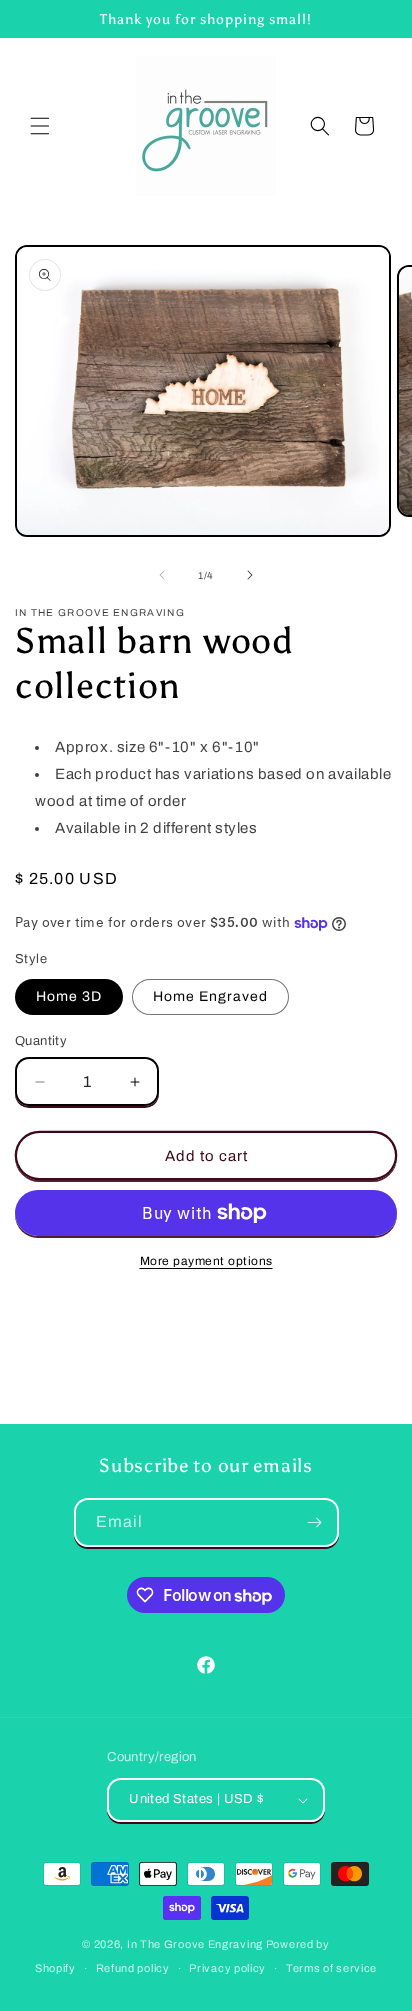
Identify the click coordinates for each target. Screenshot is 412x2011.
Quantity (41, 1041)
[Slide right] (250, 575)
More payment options (206, 1261)
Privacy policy (227, 1968)
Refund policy (133, 1968)
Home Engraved (210, 996)
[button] (40, 126)
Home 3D (69, 996)
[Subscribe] (315, 1522)
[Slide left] (162, 575)
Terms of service (331, 1968)
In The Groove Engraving (195, 1944)
